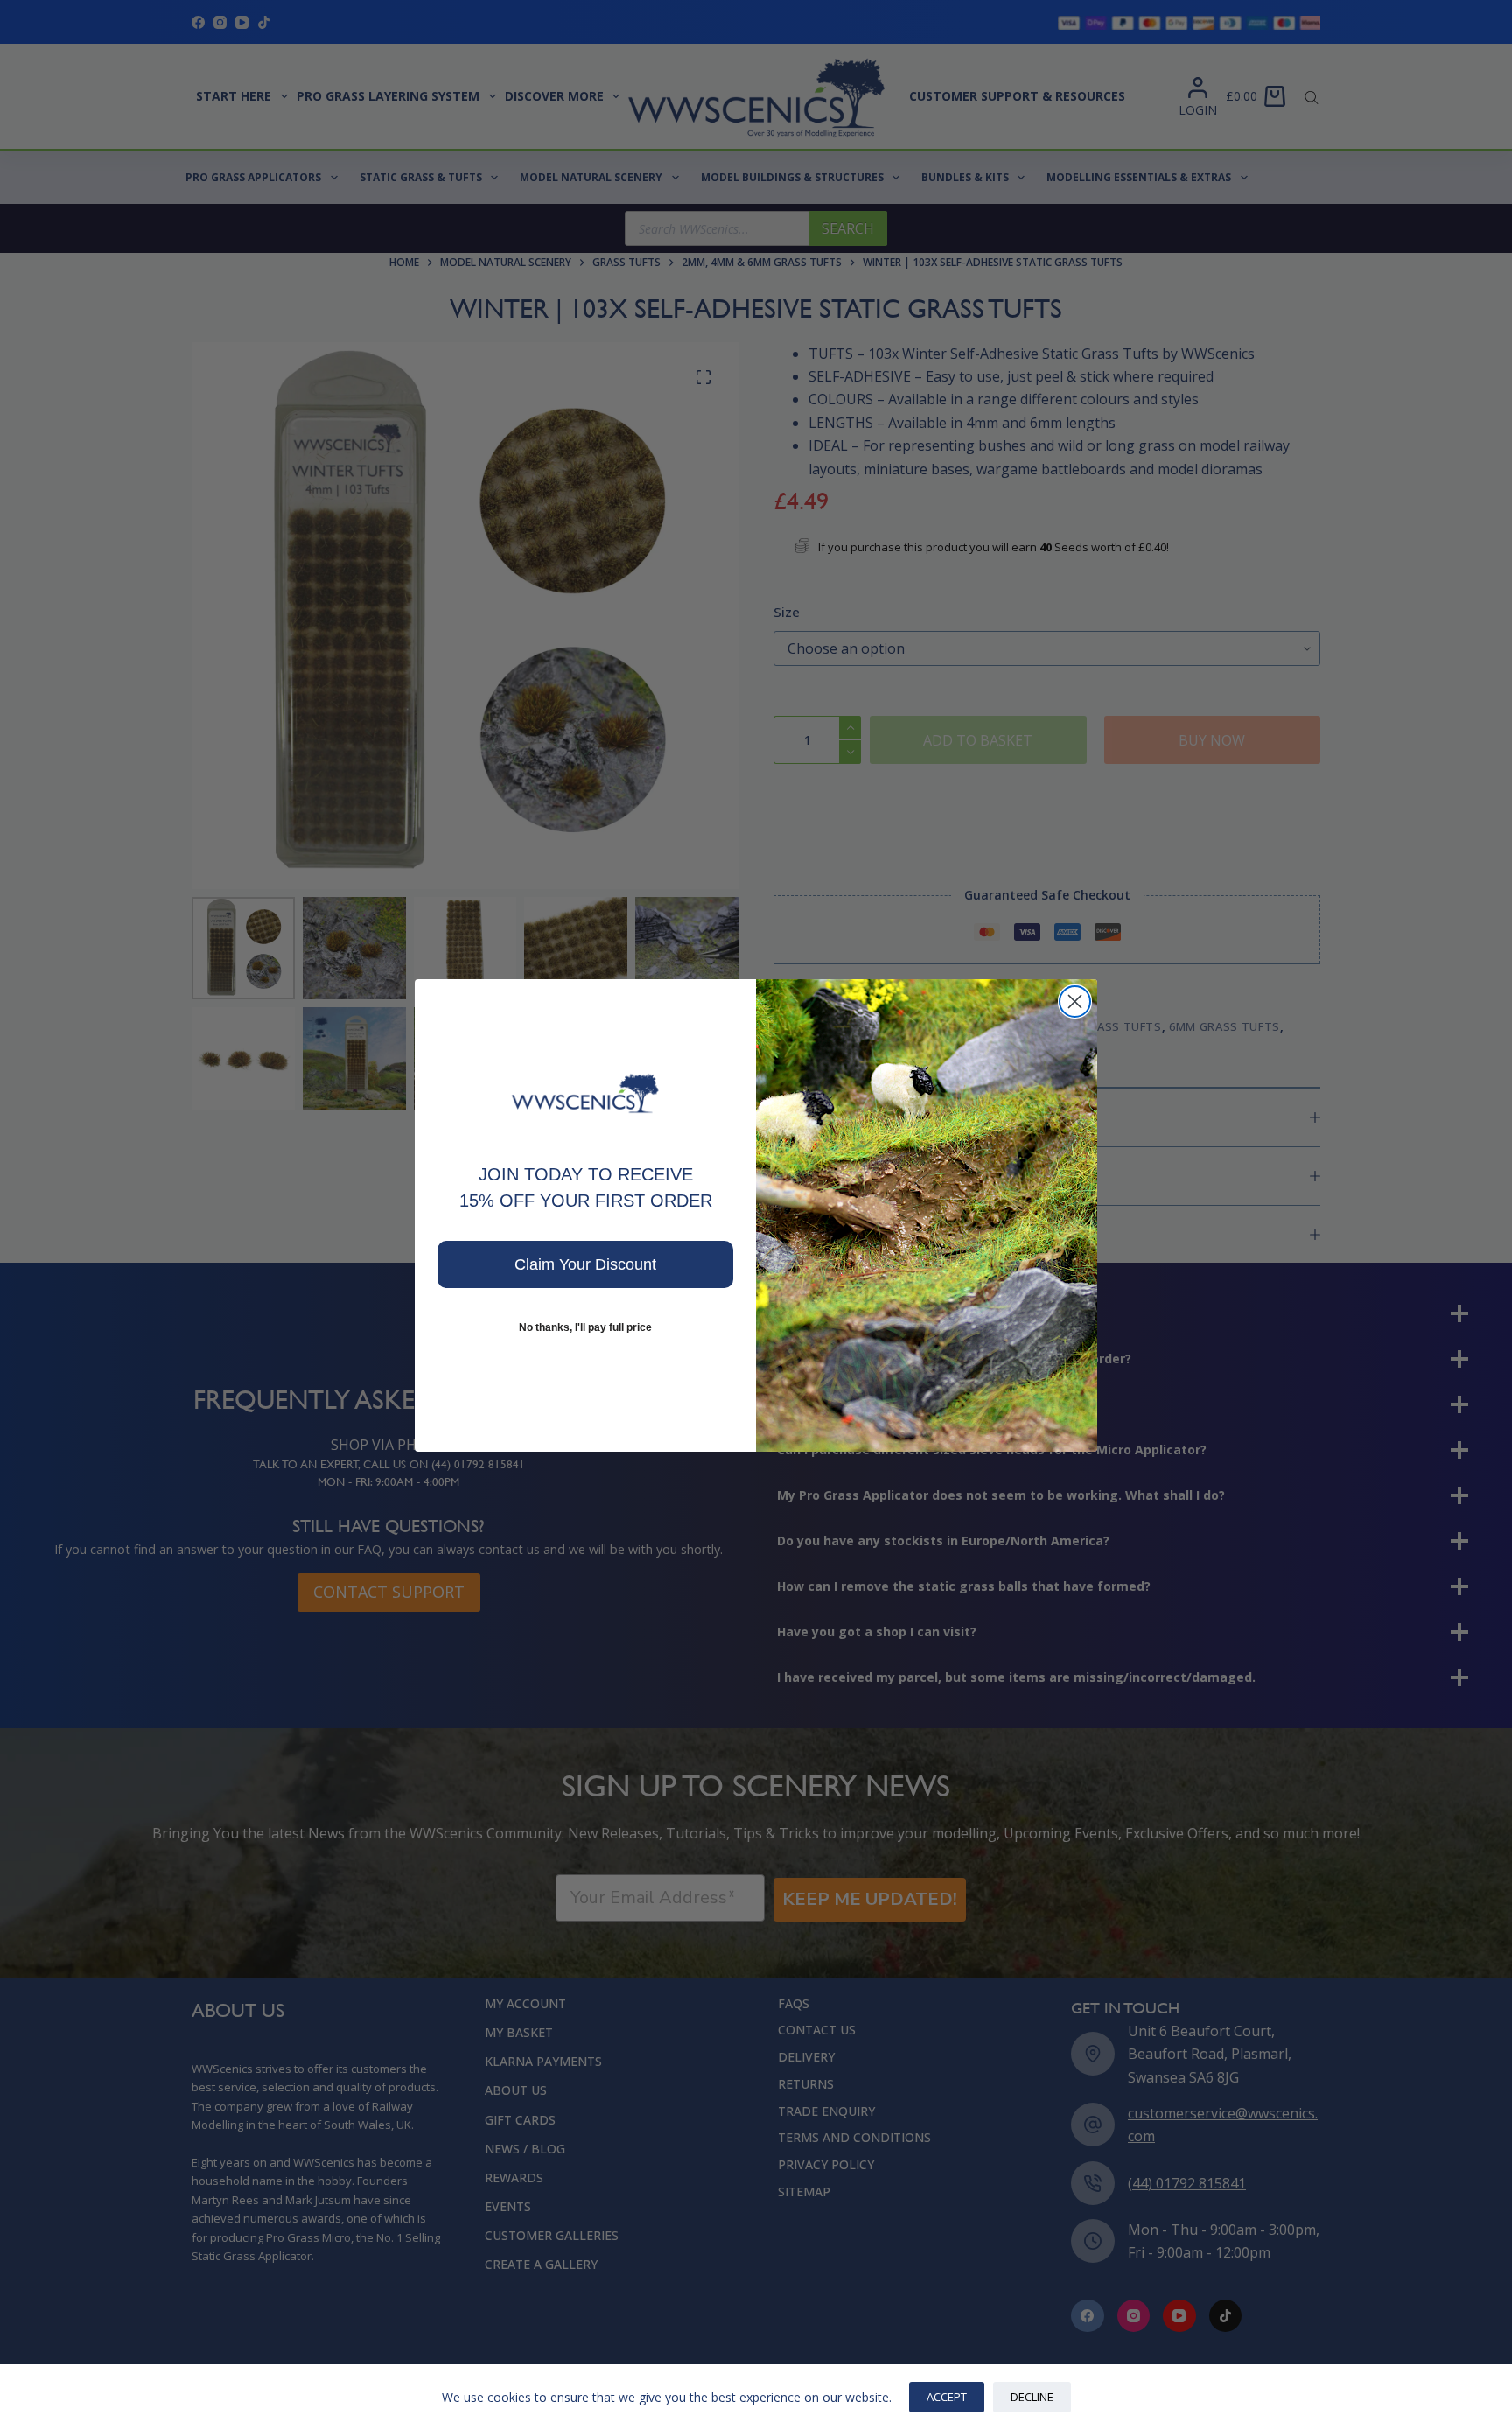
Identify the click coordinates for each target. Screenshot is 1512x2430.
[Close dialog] (1075, 1001)
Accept (947, 2397)
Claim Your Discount (585, 1264)
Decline (1032, 2397)
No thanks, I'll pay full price (585, 1327)
